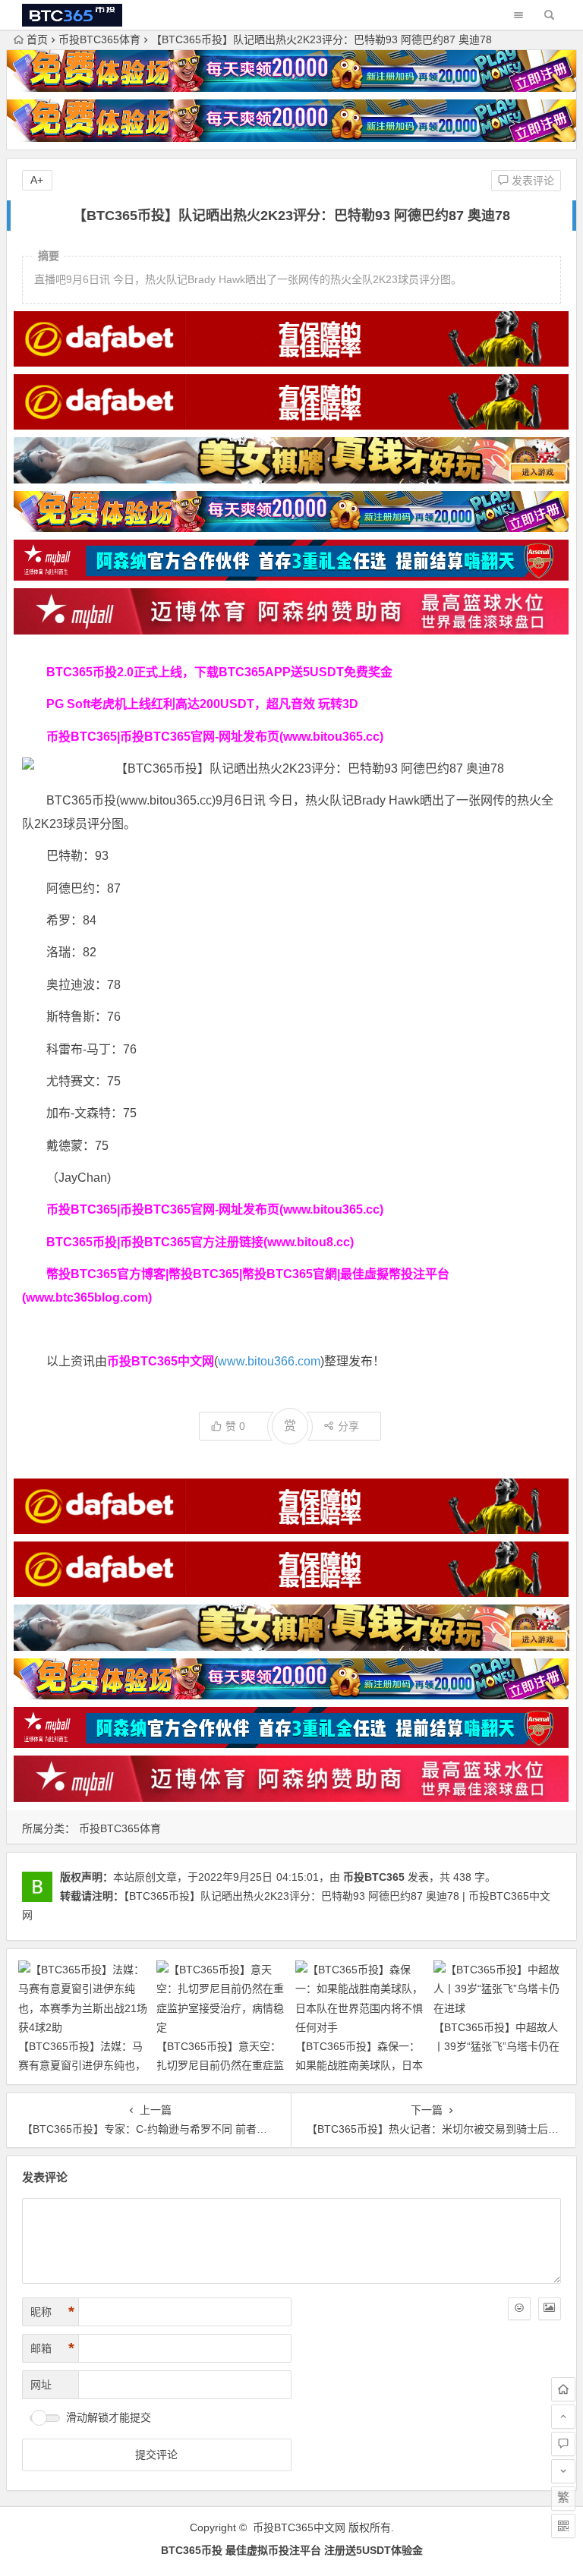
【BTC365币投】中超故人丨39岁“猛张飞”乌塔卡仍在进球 (496, 2046)
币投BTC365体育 (99, 39)
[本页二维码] (563, 2526)
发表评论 (531, 181)
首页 (37, 39)
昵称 (52, 2312)
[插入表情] (519, 2309)
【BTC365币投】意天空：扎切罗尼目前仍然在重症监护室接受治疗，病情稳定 (220, 2065)
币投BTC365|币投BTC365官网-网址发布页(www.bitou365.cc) (215, 737)
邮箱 (52, 2348)
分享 (348, 1426)
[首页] (563, 2389)
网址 (41, 2385)
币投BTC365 (374, 1877)
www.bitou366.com (269, 1361)
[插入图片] (550, 2309)
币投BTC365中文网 (299, 2527)
